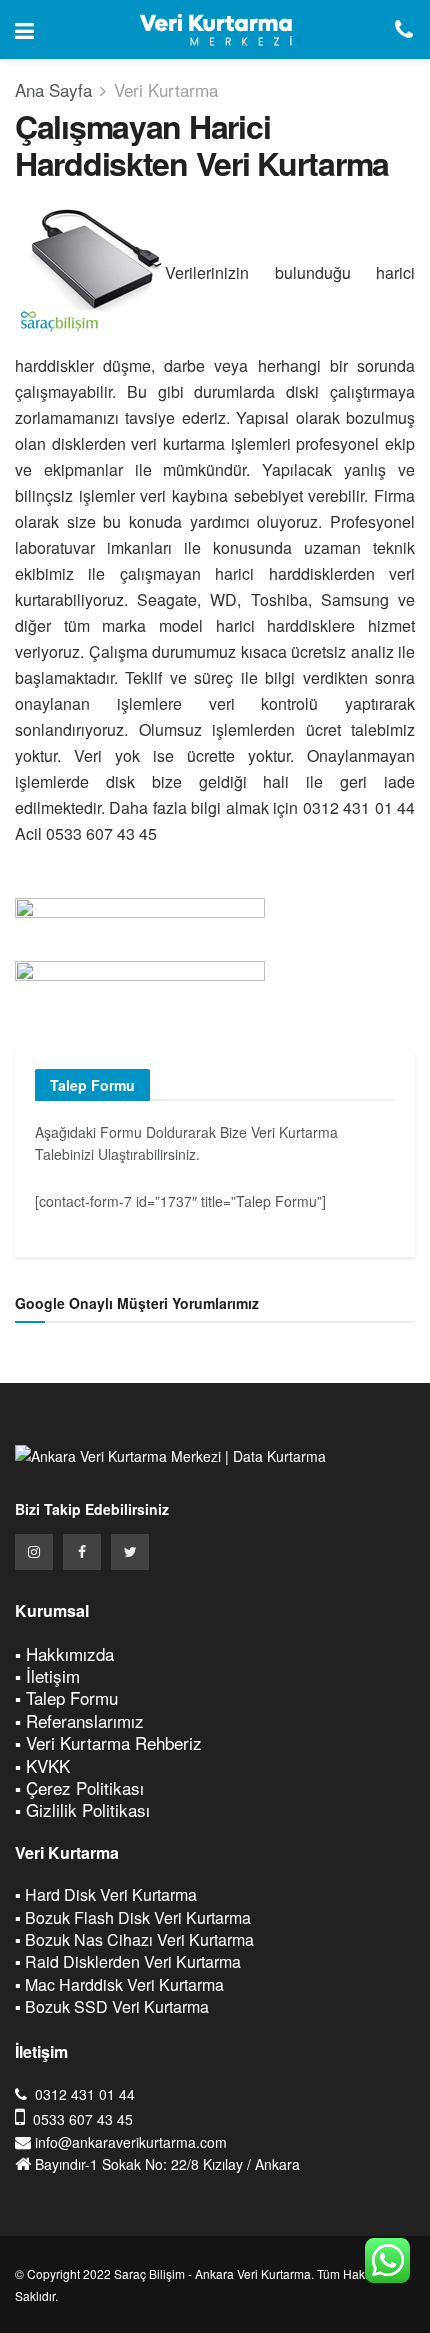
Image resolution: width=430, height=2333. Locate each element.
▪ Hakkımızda (64, 1653)
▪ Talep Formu (66, 1697)
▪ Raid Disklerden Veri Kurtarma (128, 1961)
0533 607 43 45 (83, 2119)
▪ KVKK (42, 1765)
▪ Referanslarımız (79, 1720)
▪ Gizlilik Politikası (82, 1809)
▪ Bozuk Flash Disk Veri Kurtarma (133, 1917)
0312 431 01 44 (85, 2094)
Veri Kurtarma (166, 89)
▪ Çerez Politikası (79, 1787)
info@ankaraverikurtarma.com (131, 2142)
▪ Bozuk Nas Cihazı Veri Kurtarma (134, 1939)
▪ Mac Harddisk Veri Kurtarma (119, 1984)
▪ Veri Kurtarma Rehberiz (108, 1742)
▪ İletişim (47, 1675)
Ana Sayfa (53, 89)
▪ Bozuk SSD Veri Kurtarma (112, 2006)
